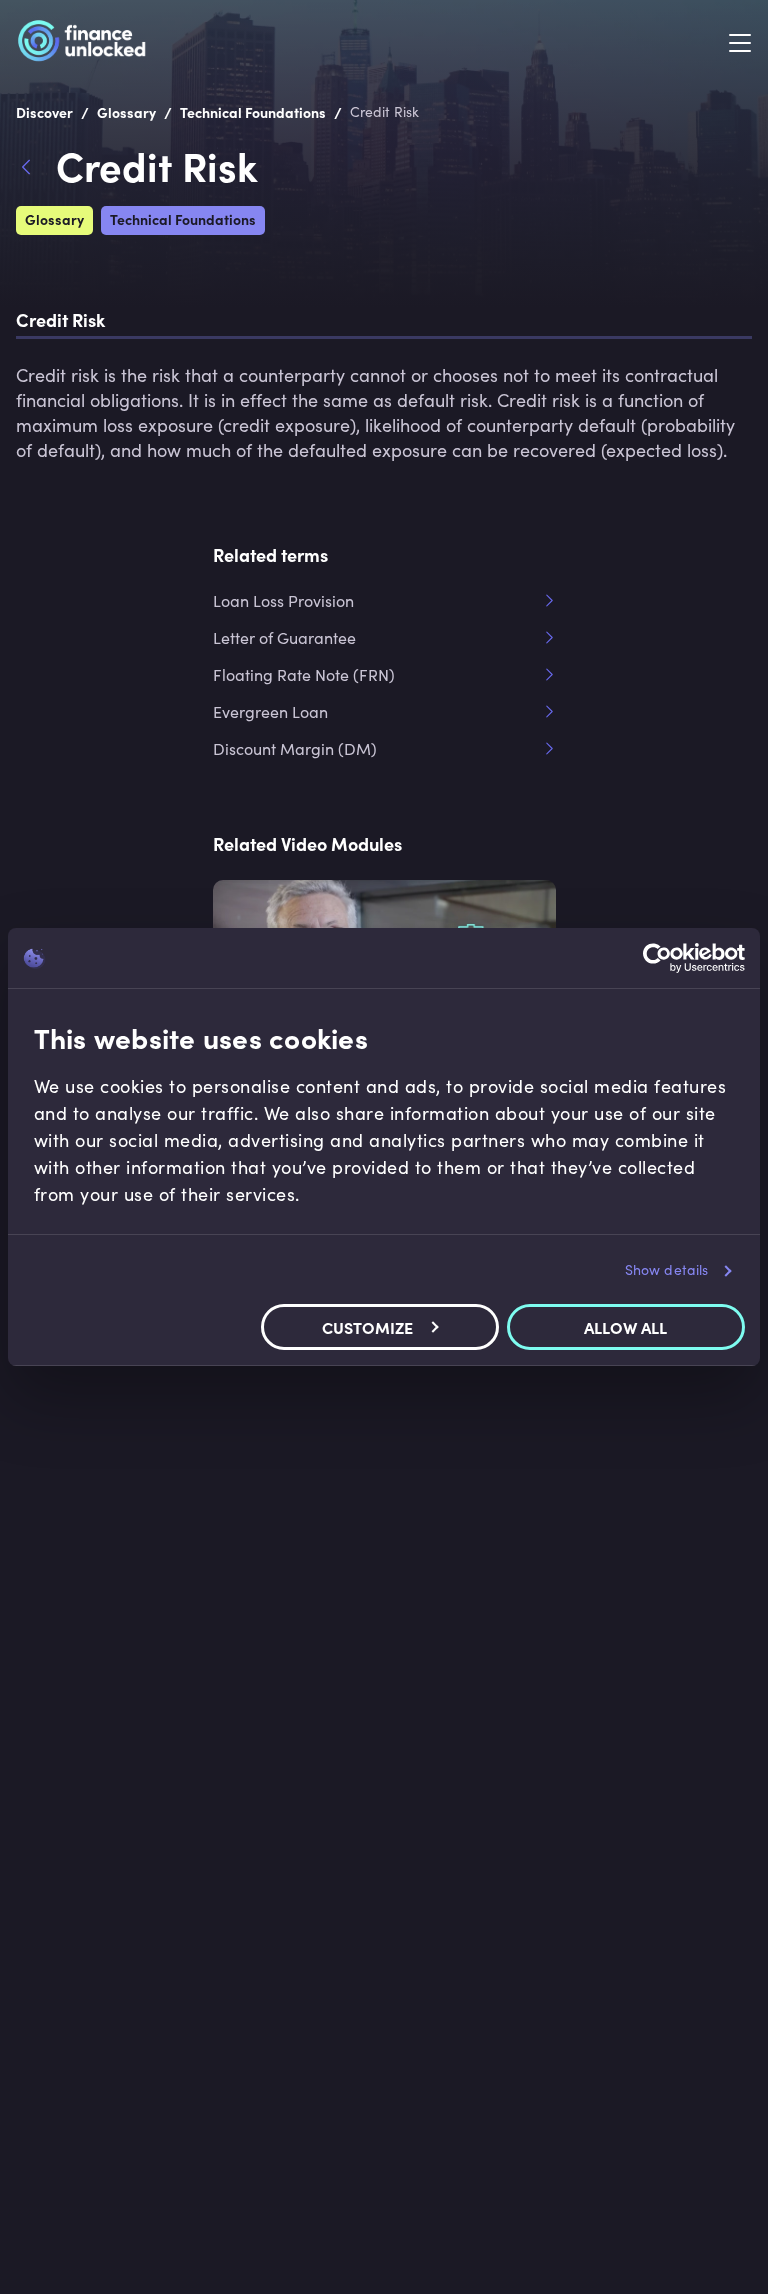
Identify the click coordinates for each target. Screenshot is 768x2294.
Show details (666, 1269)
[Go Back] (36, 170)
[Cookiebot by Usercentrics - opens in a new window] (657, 958)
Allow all (625, 1327)
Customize (367, 1327)
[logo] (81, 43)
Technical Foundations (183, 219)
